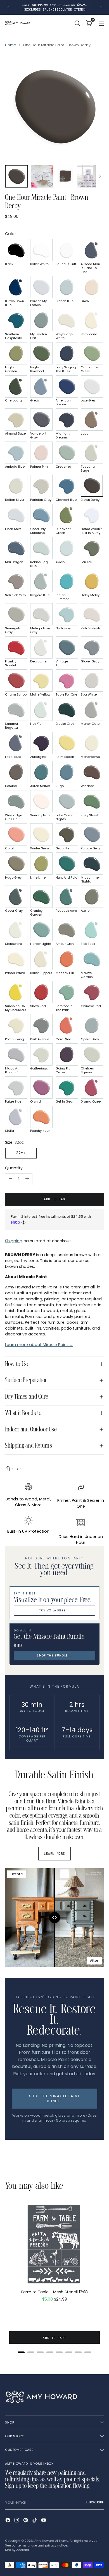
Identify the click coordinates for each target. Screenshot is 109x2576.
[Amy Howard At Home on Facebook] (8, 2521)
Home (11, 45)
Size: (14, 1142)
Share (18, 1469)
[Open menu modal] (101, 23)
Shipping (14, 1241)
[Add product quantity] (27, 1179)
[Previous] (8, 7)
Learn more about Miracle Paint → (39, 1345)
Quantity (14, 1168)
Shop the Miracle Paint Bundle (55, 2098)
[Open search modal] (77, 23)
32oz (21, 1153)
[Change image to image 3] (65, 176)
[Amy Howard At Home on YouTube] (44, 2521)
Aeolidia (23, 2550)
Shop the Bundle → (54, 1656)
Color (10, 234)
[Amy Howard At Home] (18, 23)
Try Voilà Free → (54, 1610)
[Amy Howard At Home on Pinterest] (26, 2521)
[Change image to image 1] (16, 176)
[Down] (100, 176)
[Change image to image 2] (42, 176)
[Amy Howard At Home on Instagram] (17, 2521)
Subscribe (95, 2502)
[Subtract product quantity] (10, 1179)
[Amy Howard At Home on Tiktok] (35, 2521)
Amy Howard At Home (51, 2541)
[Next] (101, 7)
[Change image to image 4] (89, 176)
